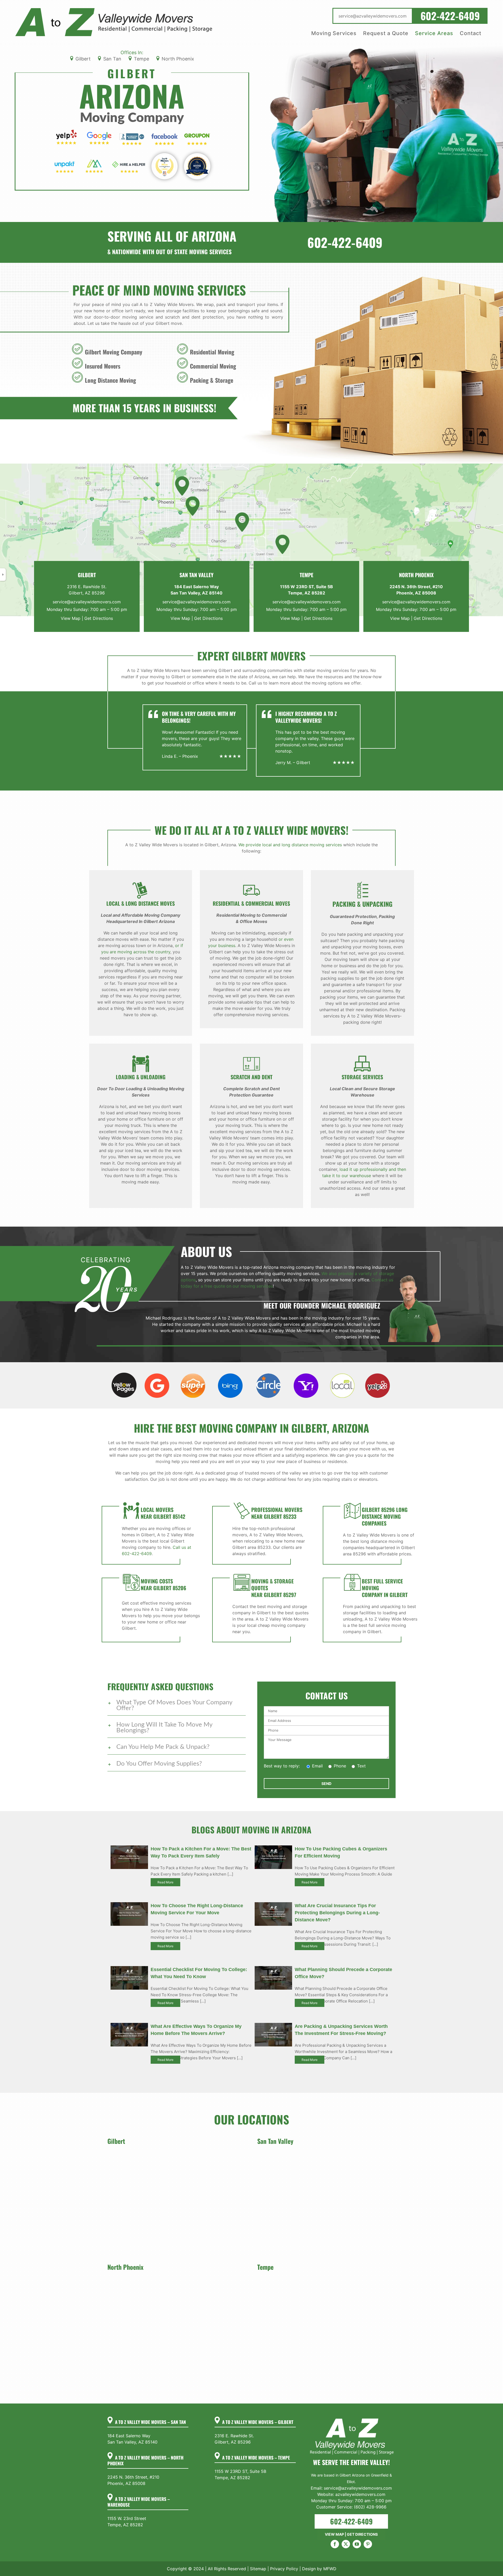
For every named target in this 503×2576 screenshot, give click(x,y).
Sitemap (258, 2569)
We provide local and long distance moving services (290, 845)
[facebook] (335, 2544)
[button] (177, 1705)
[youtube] (357, 2544)
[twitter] (346, 2544)
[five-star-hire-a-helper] (129, 162)
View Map (71, 618)
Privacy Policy (284, 2569)
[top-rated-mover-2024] (197, 157)
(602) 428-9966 (370, 2507)
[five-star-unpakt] (65, 162)
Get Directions (99, 618)
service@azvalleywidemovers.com (87, 602)
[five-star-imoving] (94, 162)
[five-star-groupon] (197, 133)
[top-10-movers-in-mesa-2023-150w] (165, 157)
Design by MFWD (319, 2569)
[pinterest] (368, 2544)
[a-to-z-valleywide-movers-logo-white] (351, 2419)
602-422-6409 (345, 242)
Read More (165, 1882)
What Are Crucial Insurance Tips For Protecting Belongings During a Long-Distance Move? (337, 1913)
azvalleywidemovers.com (360, 2494)
